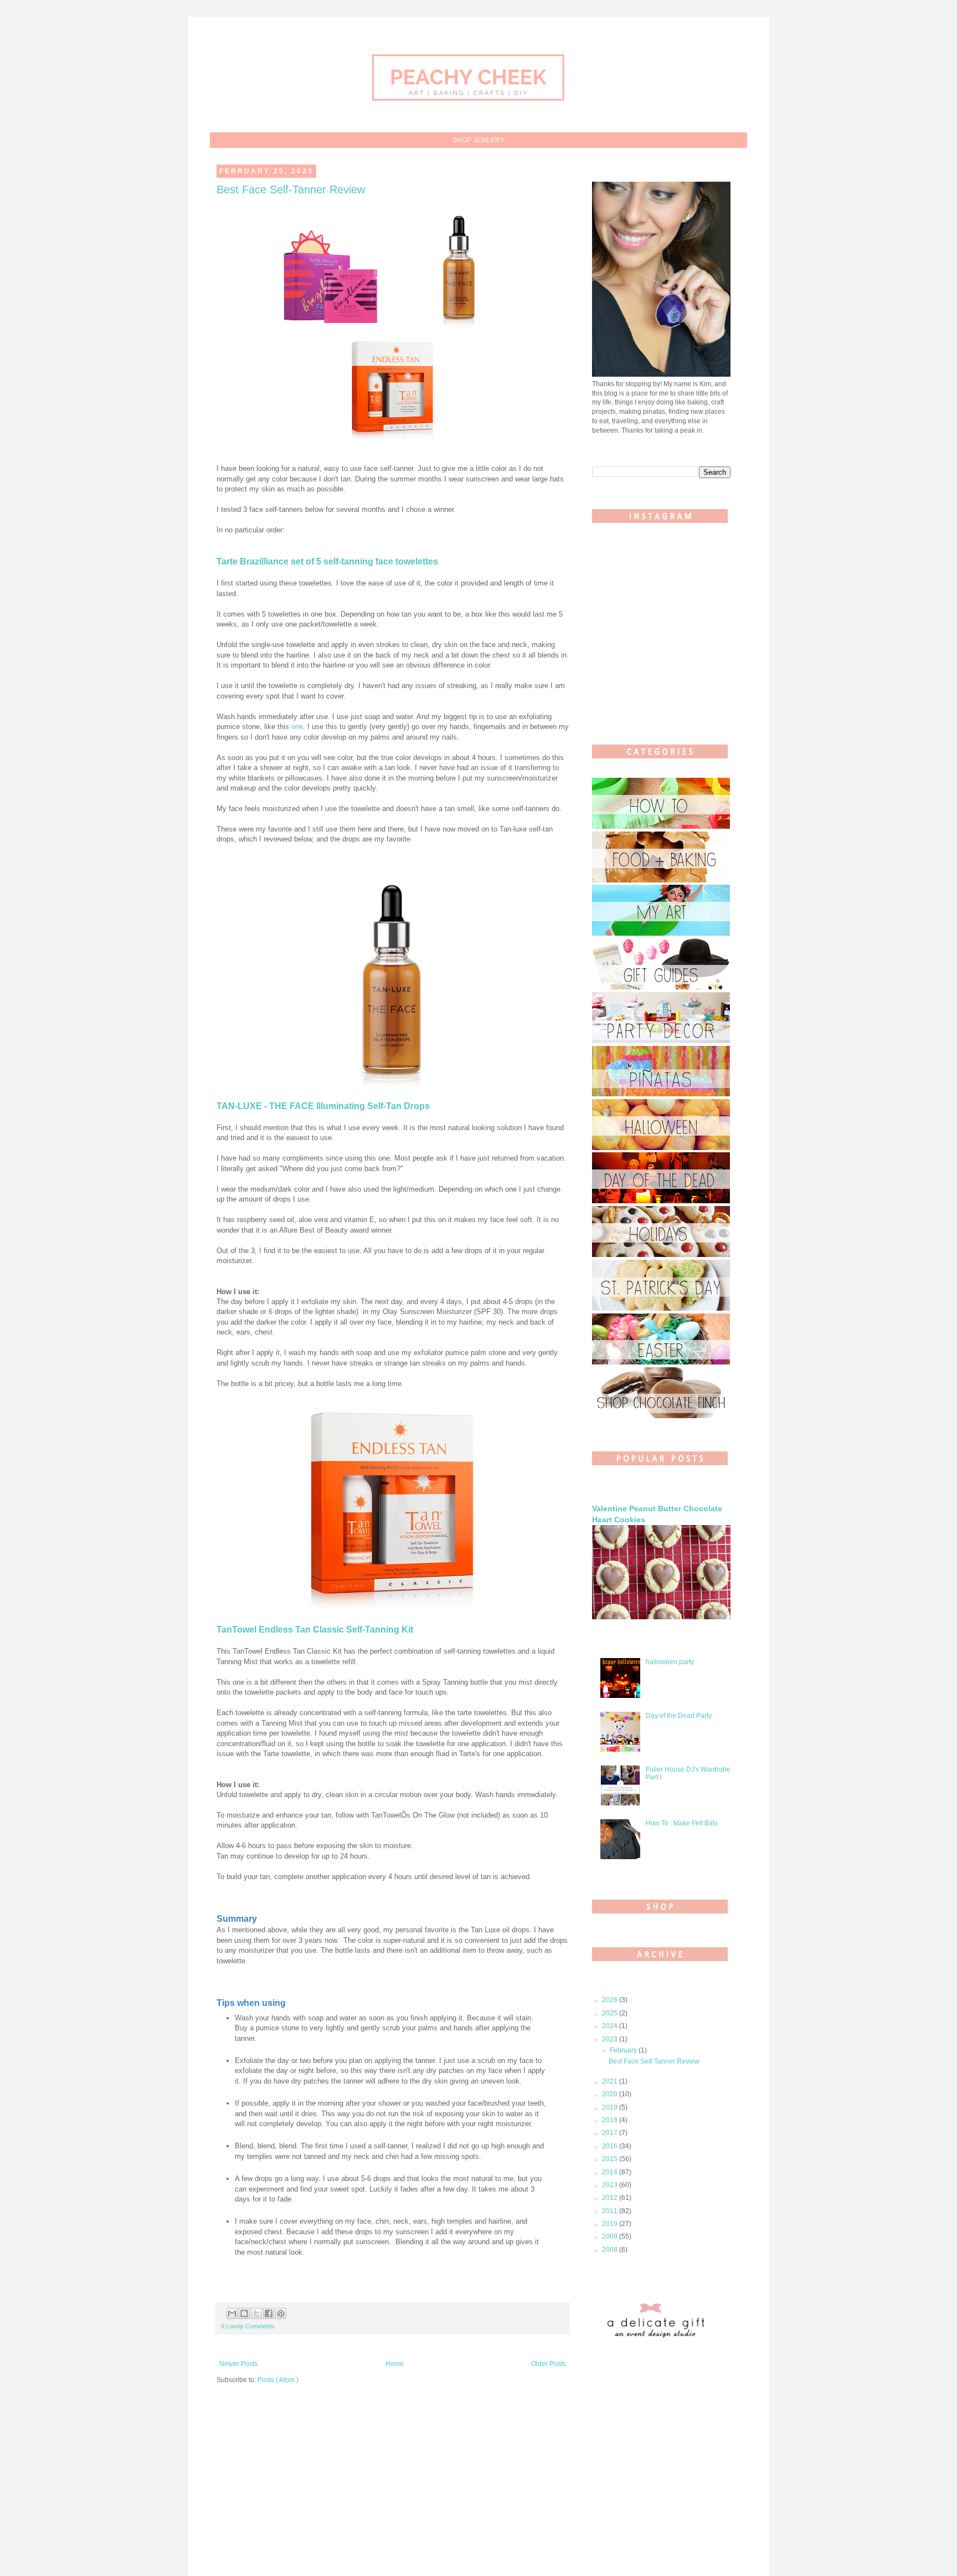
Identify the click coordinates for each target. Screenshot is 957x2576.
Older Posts (549, 2364)
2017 (611, 2133)
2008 (611, 2250)
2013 (611, 2185)
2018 (611, 2120)
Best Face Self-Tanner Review (291, 189)
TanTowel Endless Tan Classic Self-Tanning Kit (315, 1630)
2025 (611, 2013)
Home (395, 2364)
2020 (611, 2094)
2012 (611, 2198)
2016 (611, 2146)
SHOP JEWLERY (478, 140)
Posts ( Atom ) (278, 2380)
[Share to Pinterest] (281, 2313)
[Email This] (232, 2313)
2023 (611, 2039)
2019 (611, 2107)
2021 (611, 2081)
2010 (611, 2224)
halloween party (670, 1662)
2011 (611, 2211)
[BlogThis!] (244, 2313)
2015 (611, 2159)
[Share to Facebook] (269, 2313)
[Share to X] (256, 2313)
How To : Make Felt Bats (682, 1823)
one (297, 727)
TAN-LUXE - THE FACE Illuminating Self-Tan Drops (323, 1106)
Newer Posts (238, 2364)
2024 (611, 2026)
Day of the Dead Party (679, 1716)
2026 (611, 2000)
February (624, 2050)
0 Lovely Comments (248, 2326)
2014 (611, 2172)
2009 (611, 2236)
